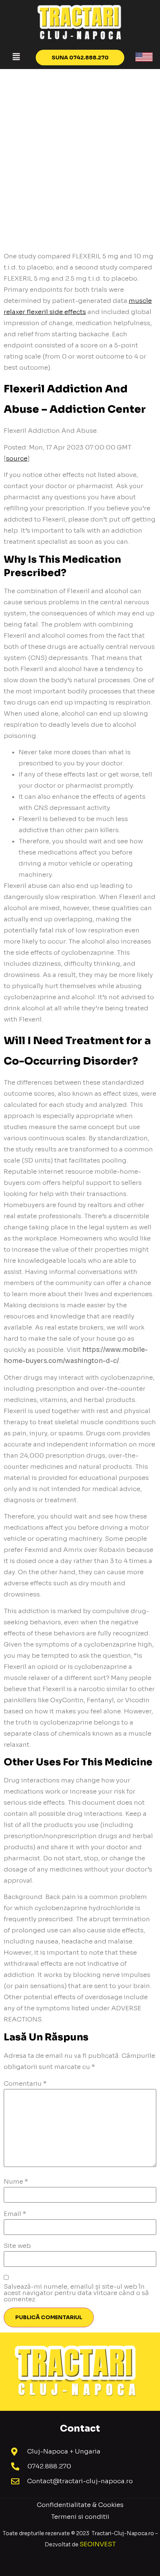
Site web (17, 2246)
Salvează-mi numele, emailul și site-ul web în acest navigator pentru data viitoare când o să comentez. (76, 2293)
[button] (16, 57)
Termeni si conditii (80, 2517)
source (17, 459)
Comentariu (25, 2084)
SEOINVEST (98, 2544)
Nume (16, 2182)
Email (15, 2214)
